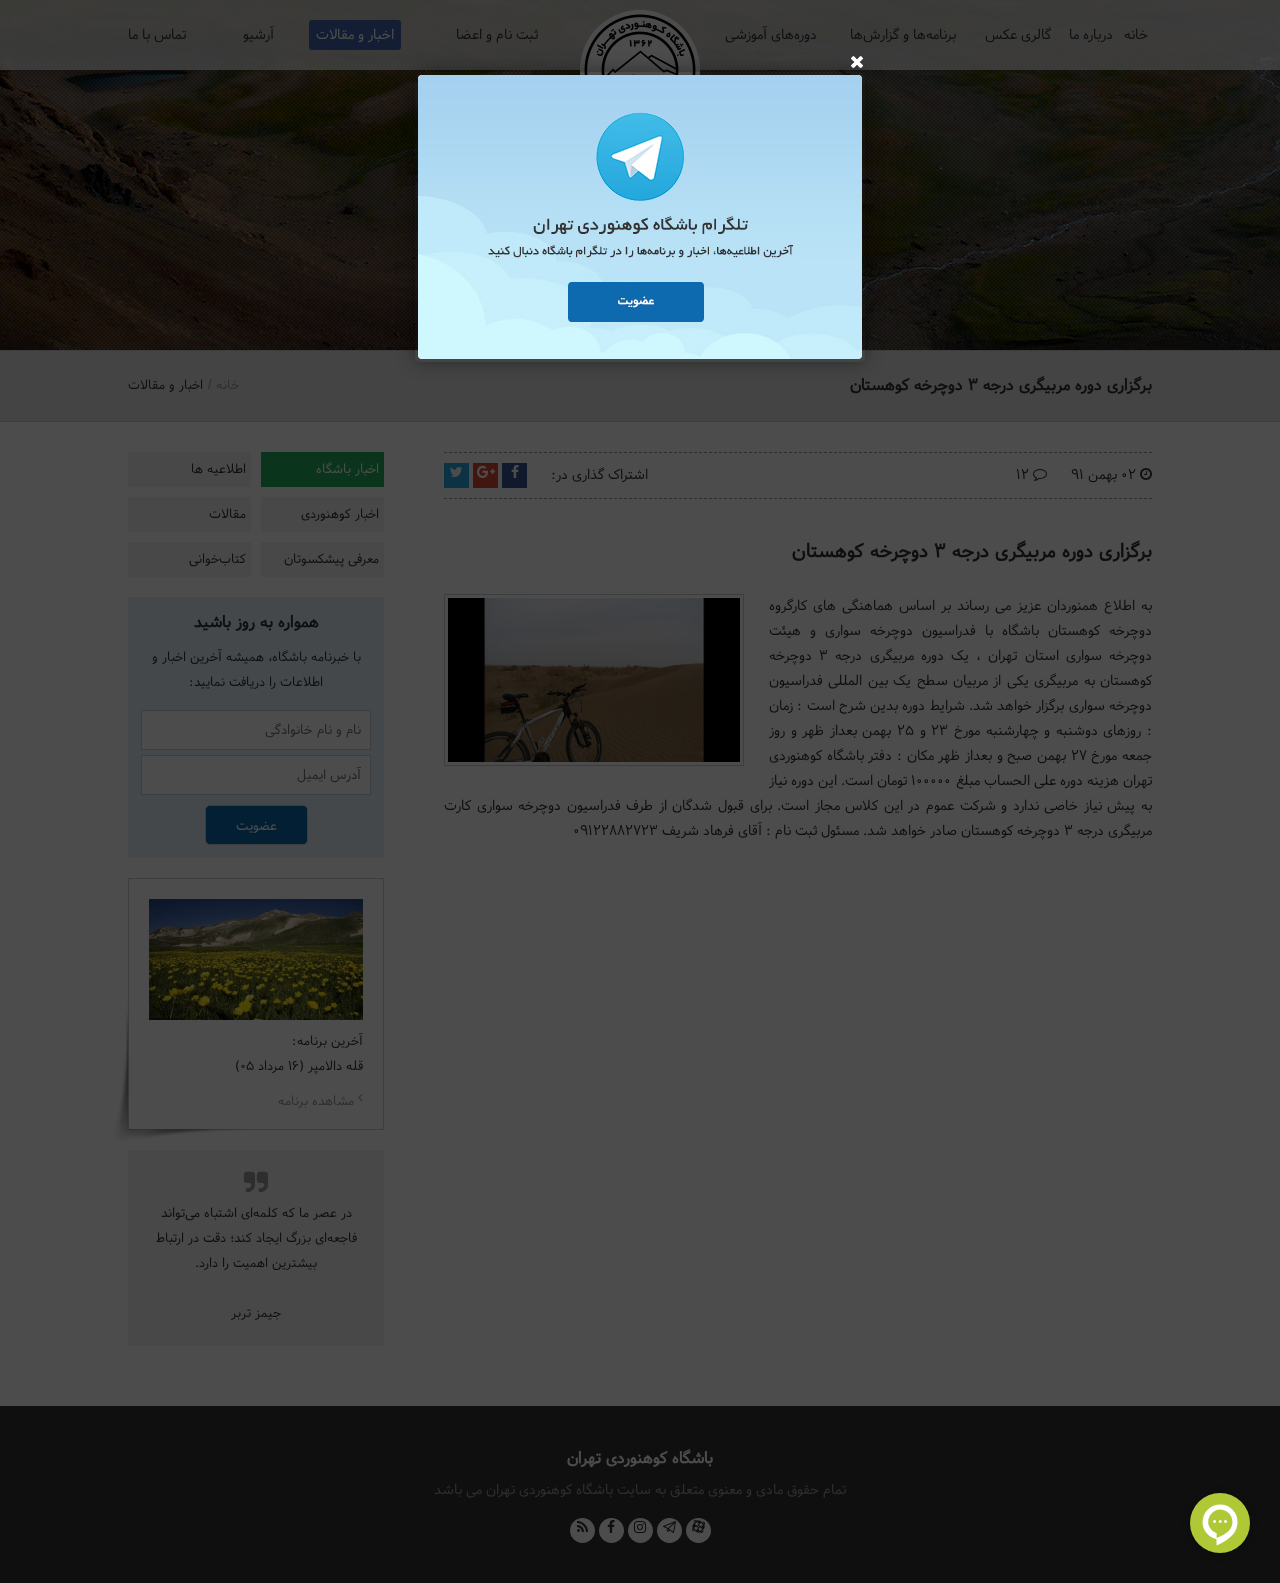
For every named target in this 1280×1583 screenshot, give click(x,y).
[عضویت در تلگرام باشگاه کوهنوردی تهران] (640, 220)
